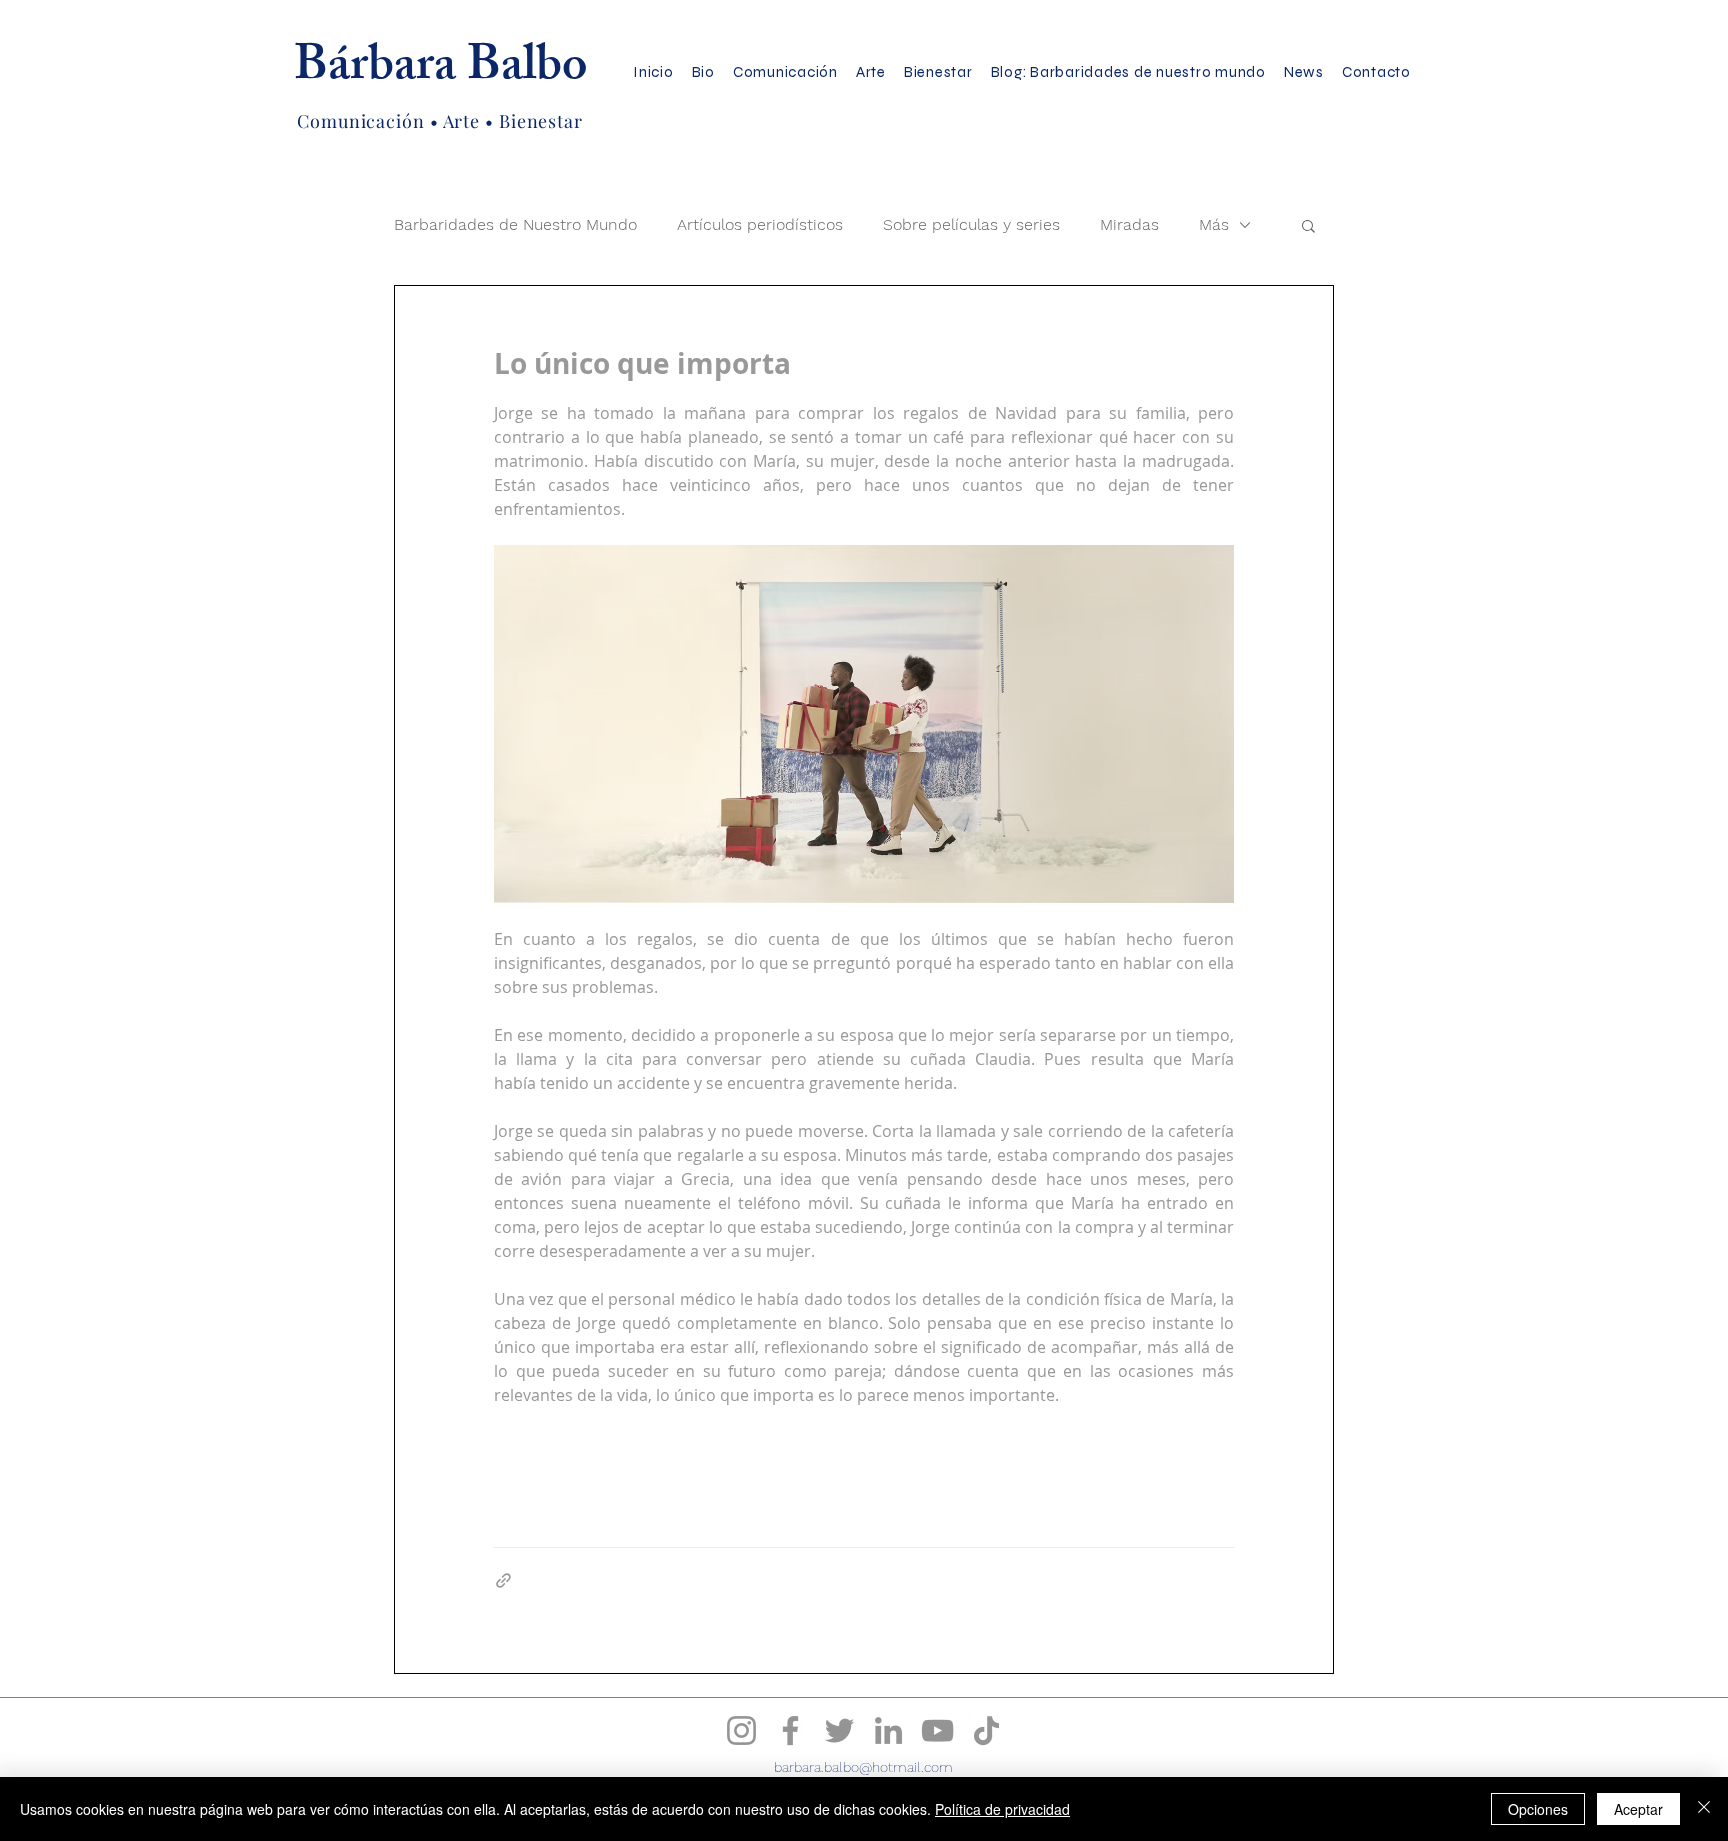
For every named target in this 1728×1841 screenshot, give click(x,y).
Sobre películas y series (971, 224)
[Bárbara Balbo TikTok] (986, 1730)
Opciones (1538, 1809)
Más (1214, 224)
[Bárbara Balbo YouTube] (937, 1730)
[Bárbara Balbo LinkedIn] (888, 1730)
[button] (1308, 225)
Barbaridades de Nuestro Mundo (515, 224)
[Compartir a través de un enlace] (503, 1580)
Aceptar (1638, 1809)
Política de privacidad (1002, 1809)
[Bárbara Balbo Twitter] (839, 1730)
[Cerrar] (1704, 1809)
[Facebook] (790, 1730)
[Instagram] (741, 1730)
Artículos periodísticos (760, 224)
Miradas (1129, 224)
